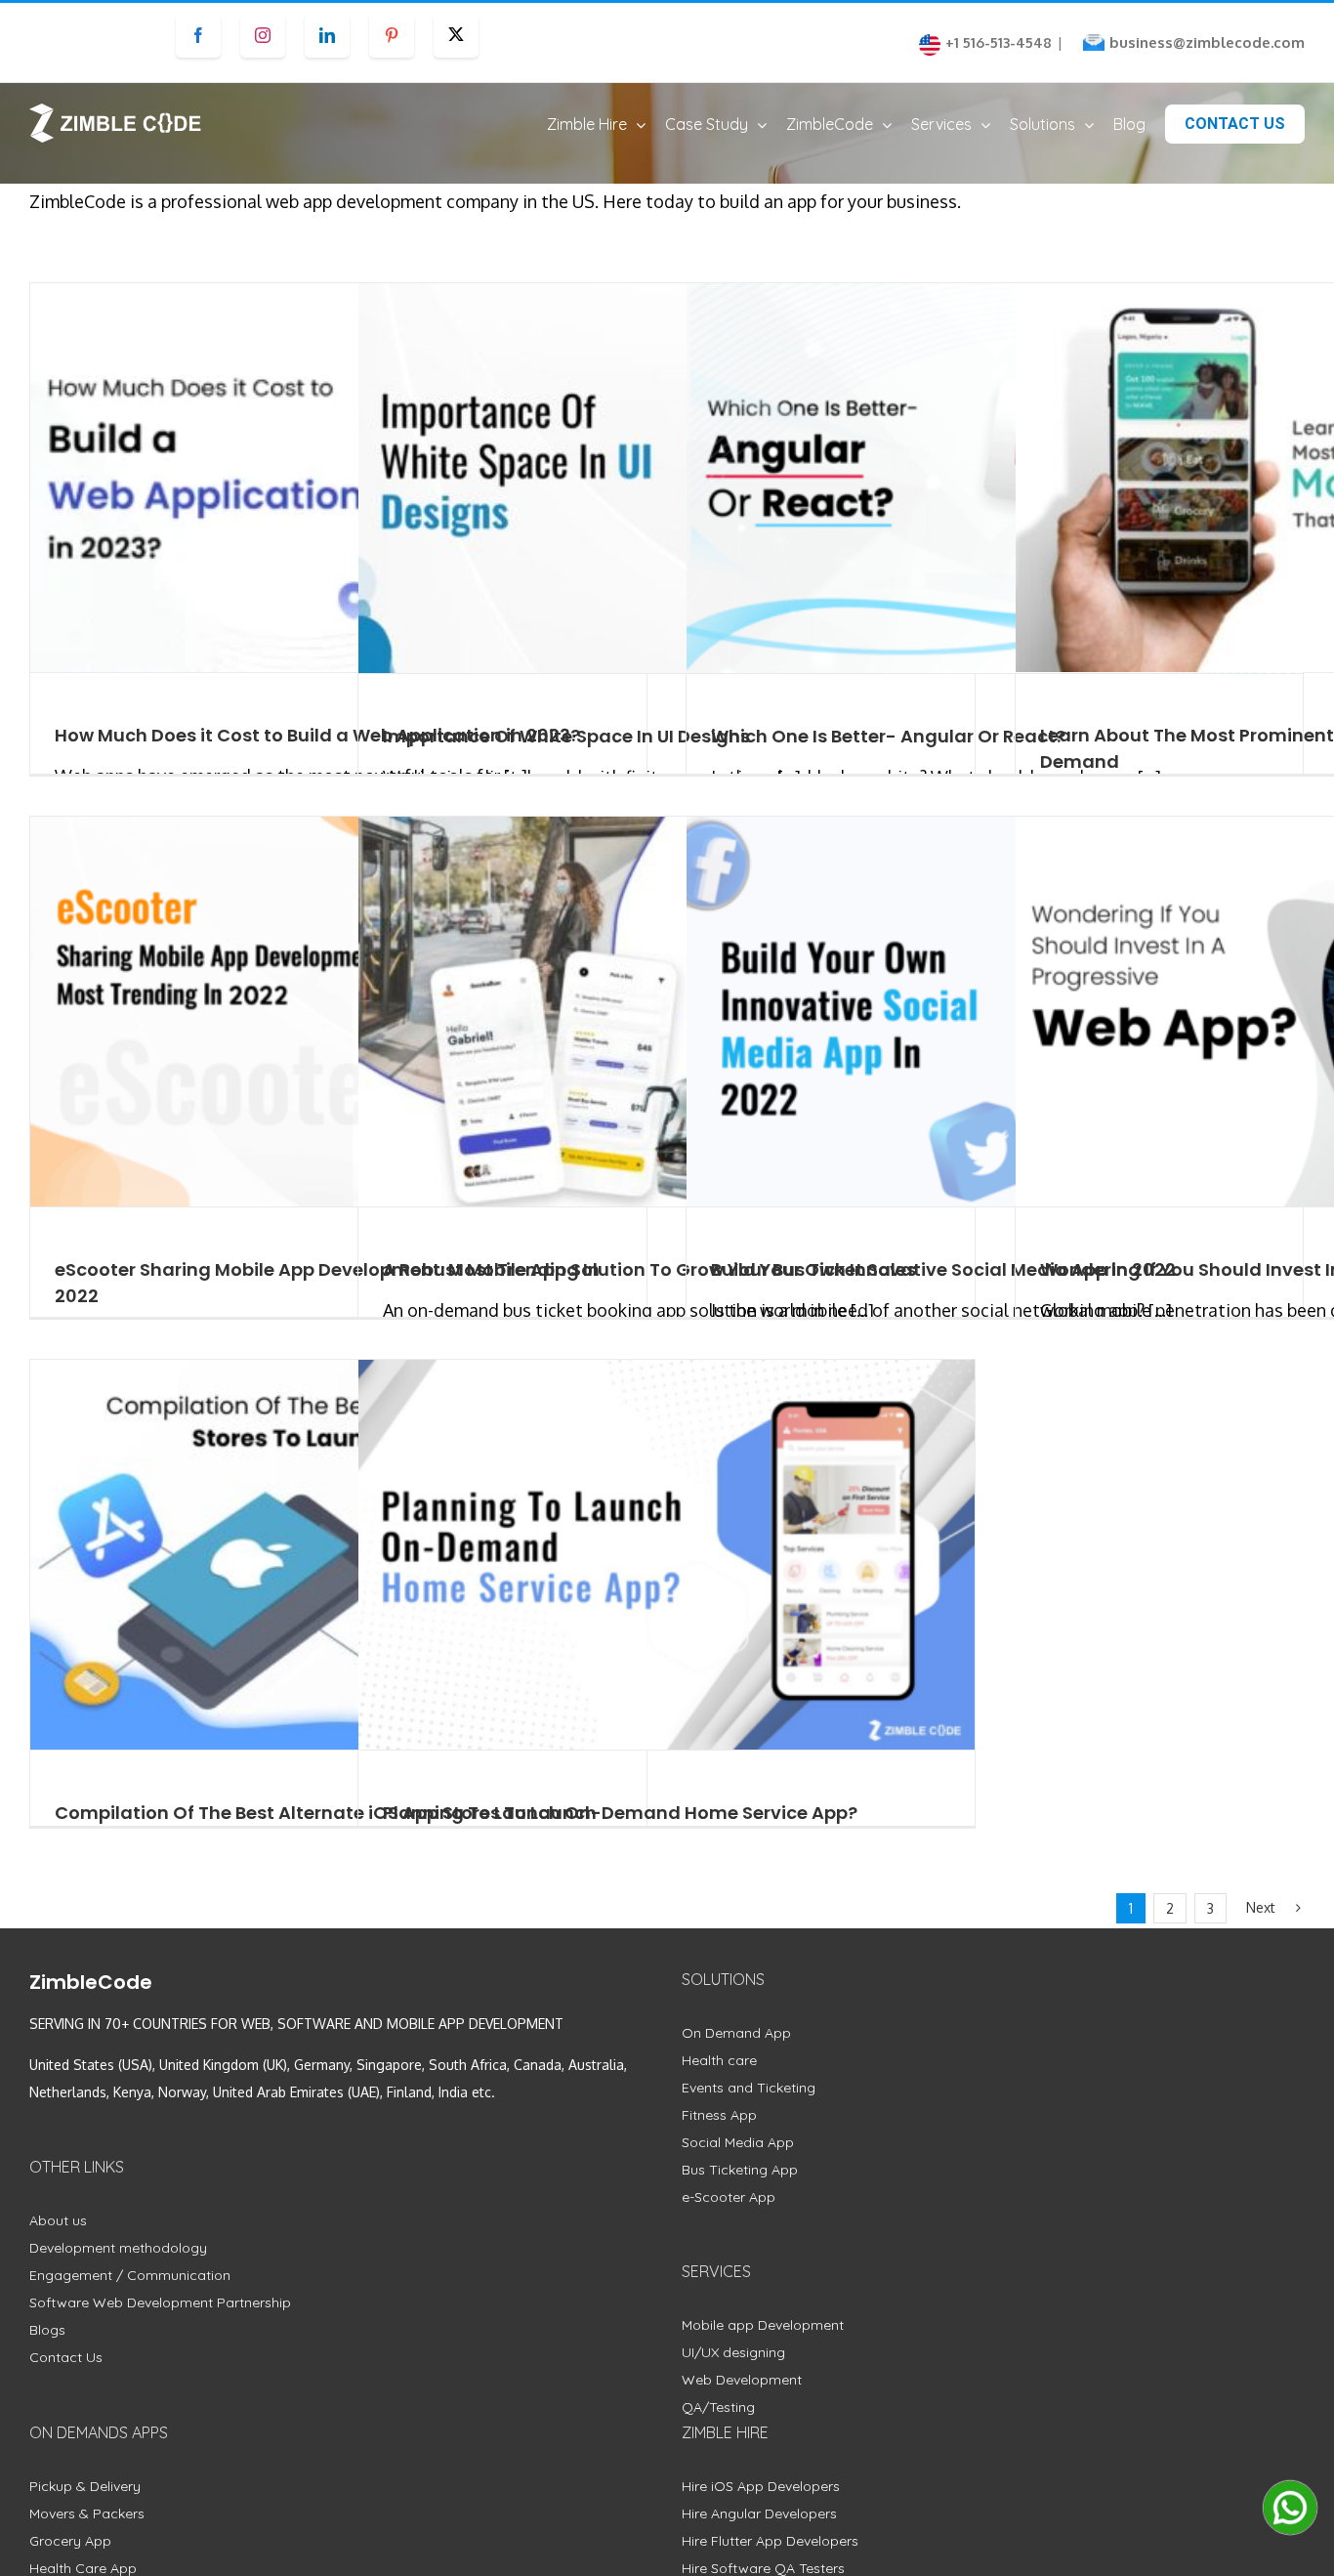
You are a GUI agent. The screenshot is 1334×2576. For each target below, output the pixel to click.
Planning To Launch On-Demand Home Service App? (620, 1813)
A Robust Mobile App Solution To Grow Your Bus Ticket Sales (649, 1269)
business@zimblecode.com (1207, 42)
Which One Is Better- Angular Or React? (888, 736)
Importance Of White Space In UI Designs (566, 736)
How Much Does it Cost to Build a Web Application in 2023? (317, 735)
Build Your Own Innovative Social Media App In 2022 (943, 1269)
